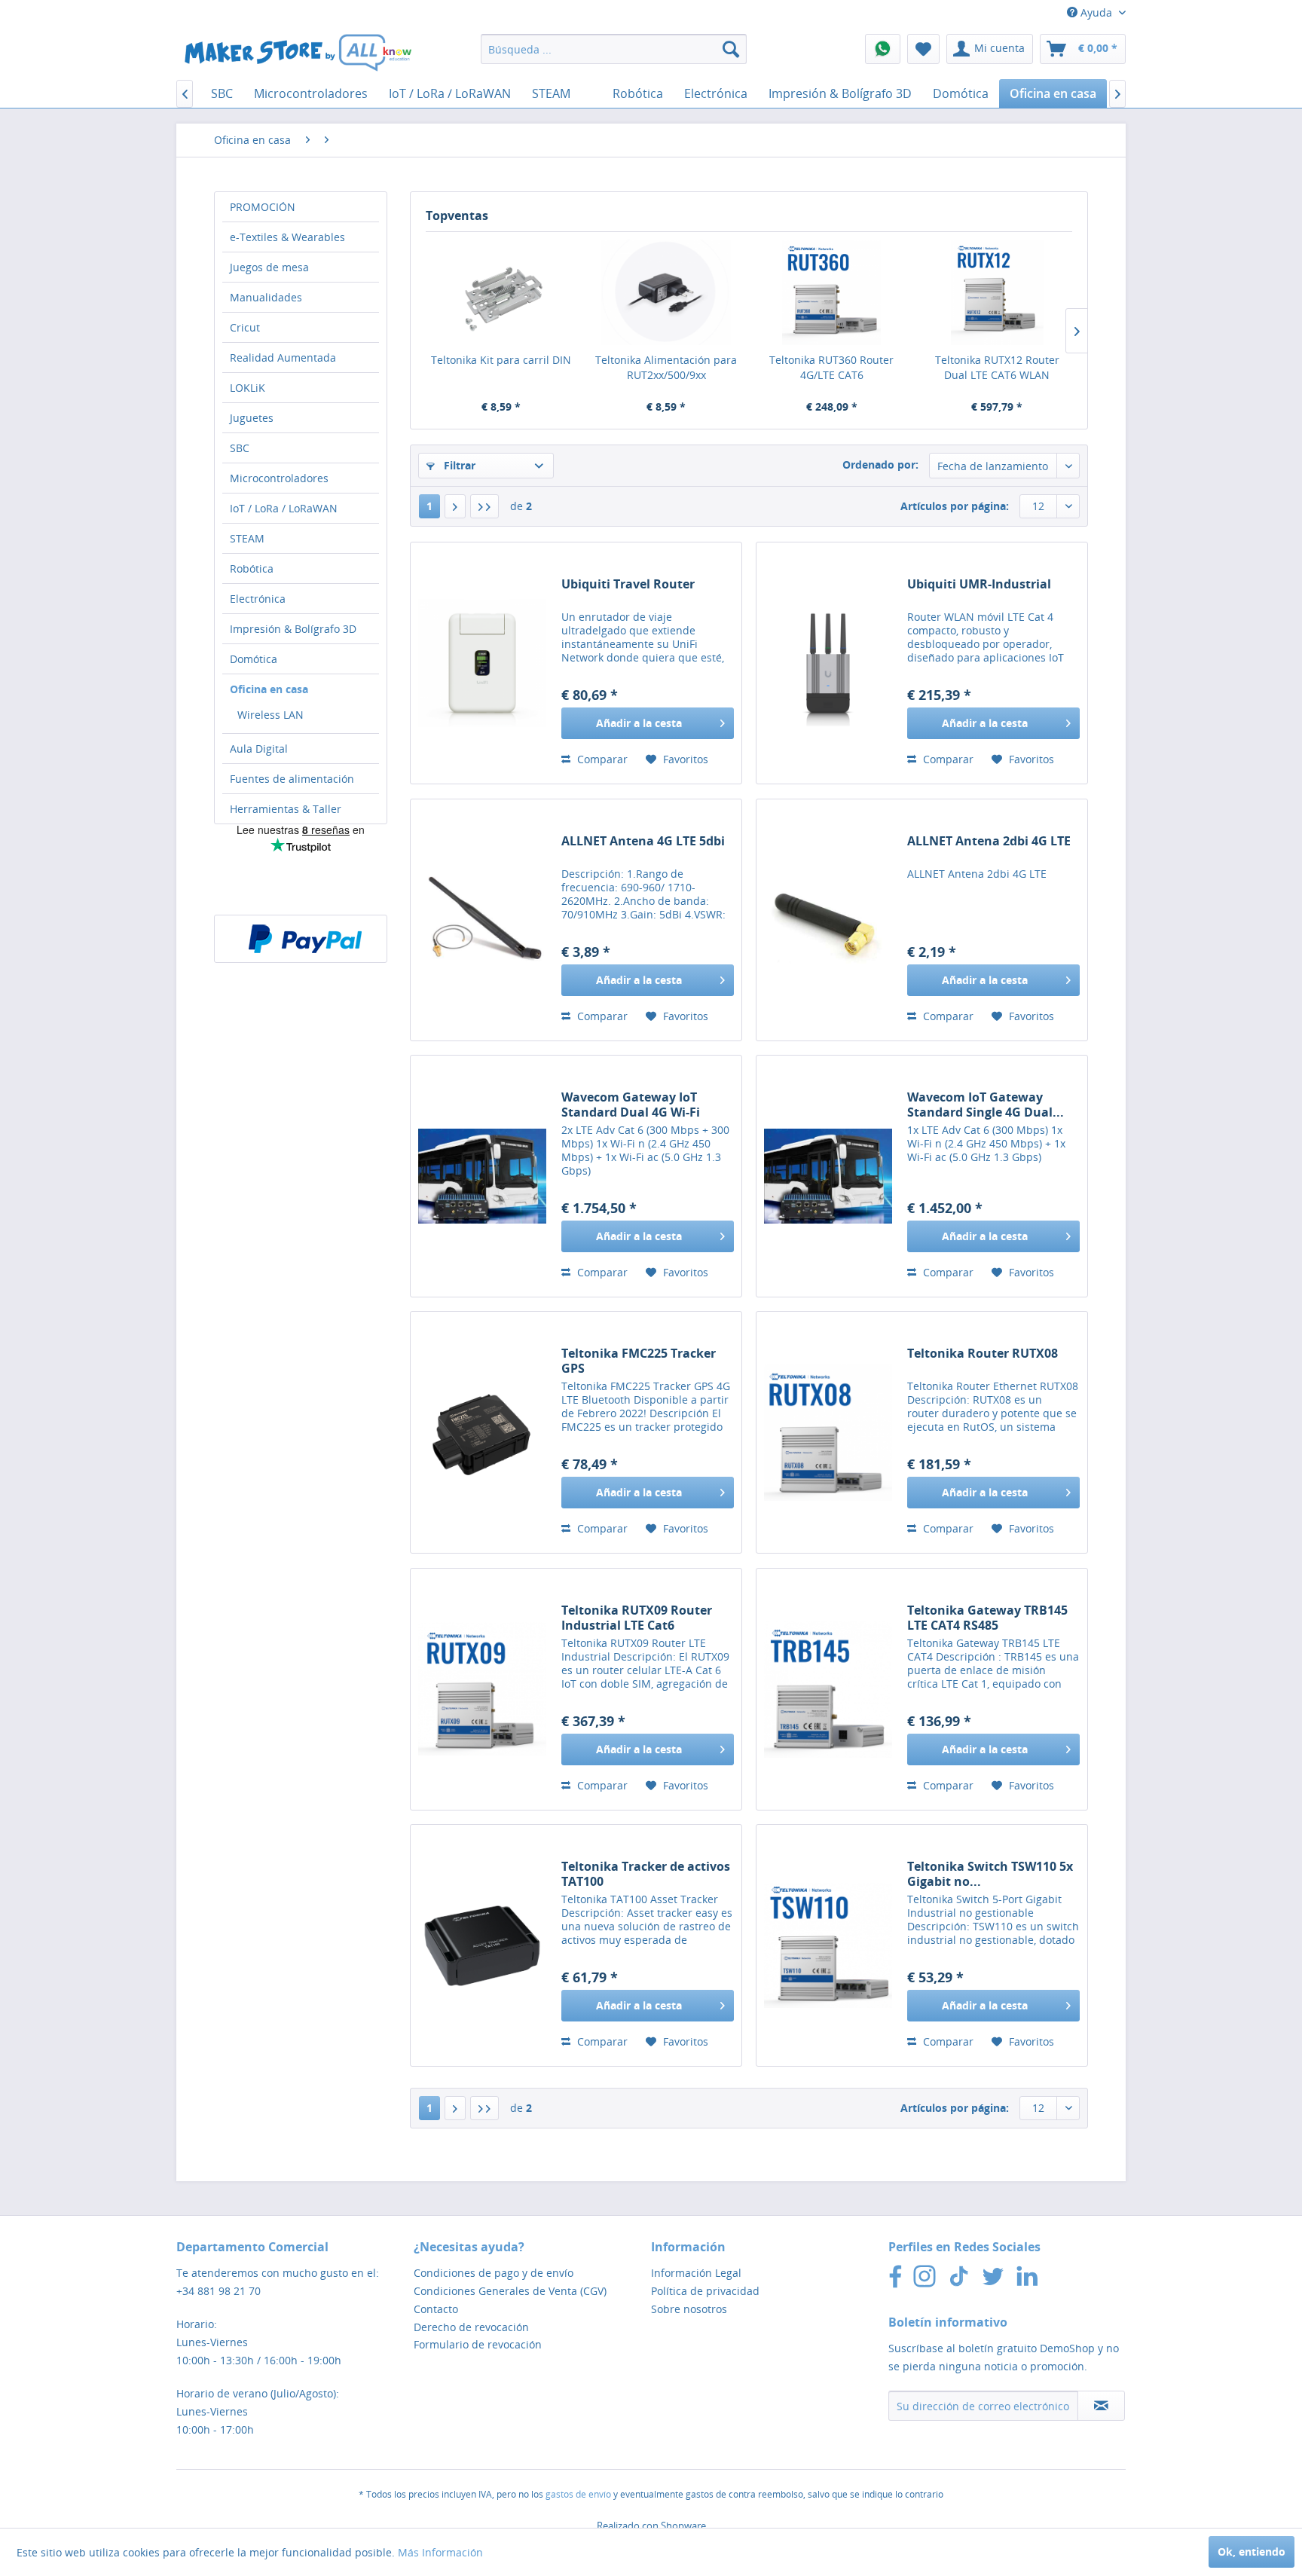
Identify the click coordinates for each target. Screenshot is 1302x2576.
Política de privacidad (705, 2291)
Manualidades (266, 297)
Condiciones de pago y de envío (494, 2273)
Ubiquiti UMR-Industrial (979, 584)
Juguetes (252, 418)
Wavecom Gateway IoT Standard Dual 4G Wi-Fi (631, 1105)
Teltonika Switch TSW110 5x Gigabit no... (990, 1874)
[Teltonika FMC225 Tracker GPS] (482, 1432)
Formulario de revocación (478, 2344)
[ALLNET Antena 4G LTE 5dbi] (482, 920)
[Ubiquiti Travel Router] (482, 663)
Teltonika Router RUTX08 (983, 1354)
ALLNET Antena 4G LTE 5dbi (643, 841)
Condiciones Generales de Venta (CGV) (510, 2291)
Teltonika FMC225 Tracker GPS (639, 1361)
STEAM (247, 538)
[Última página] (484, 506)
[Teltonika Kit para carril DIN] (501, 292)
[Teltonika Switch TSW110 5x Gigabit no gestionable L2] (828, 1945)
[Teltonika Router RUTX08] (828, 1432)
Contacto (436, 2309)
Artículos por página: (955, 506)
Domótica (254, 659)
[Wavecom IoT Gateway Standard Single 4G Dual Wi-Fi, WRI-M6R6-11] (828, 1176)
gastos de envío (578, 2494)
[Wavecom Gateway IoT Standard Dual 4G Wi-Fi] (482, 1176)
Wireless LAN (270, 715)
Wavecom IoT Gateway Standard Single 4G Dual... (986, 1105)
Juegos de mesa (269, 267)
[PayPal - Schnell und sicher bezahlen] (305, 939)
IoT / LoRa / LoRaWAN (284, 508)
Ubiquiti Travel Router (628, 584)
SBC (240, 448)
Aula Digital (259, 749)
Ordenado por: (880, 464)
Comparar (601, 759)
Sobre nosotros (689, 2309)
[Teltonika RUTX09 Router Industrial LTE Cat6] (482, 1689)
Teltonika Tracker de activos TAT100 (646, 1874)
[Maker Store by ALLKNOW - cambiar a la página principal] (298, 53)
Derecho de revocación (471, 2327)
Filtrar (458, 465)
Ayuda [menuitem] (1096, 12)
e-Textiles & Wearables (287, 237)
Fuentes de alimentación (292, 779)
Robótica (252, 568)
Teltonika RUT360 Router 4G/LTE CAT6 (831, 367)
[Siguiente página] (455, 506)
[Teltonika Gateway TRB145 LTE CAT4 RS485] (828, 1689)
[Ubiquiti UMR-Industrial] (828, 663)
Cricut (245, 327)
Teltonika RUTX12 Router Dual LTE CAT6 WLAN (997, 367)
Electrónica (258, 599)
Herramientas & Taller (286, 809)
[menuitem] (614, 49)
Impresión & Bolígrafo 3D (293, 629)
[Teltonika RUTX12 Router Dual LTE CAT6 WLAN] (998, 292)
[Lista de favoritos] (923, 49)
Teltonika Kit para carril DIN (501, 360)
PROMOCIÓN (263, 207)
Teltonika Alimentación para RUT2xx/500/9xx (666, 367)
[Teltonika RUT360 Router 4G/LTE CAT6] (832, 292)
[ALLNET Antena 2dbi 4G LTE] (828, 920)
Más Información (440, 2552)
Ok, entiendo (1252, 2552)
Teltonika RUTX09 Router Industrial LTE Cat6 (637, 1618)
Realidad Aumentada (283, 358)
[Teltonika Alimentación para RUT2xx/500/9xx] (667, 292)
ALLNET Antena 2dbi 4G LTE (989, 841)
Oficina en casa (269, 689)
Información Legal (696, 2273)
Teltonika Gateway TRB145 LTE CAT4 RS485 (987, 1618)
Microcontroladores (279, 478)
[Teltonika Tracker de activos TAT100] (482, 1945)
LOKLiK (248, 388)
